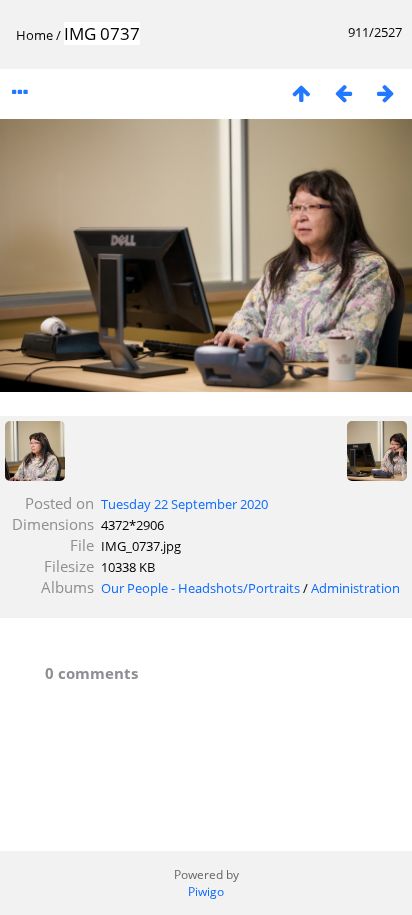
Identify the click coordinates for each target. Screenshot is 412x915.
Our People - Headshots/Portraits (200, 588)
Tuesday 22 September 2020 (184, 504)
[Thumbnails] (301, 92)
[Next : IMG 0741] (385, 92)
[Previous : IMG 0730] (343, 92)
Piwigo (206, 891)
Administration (355, 588)
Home (34, 35)
